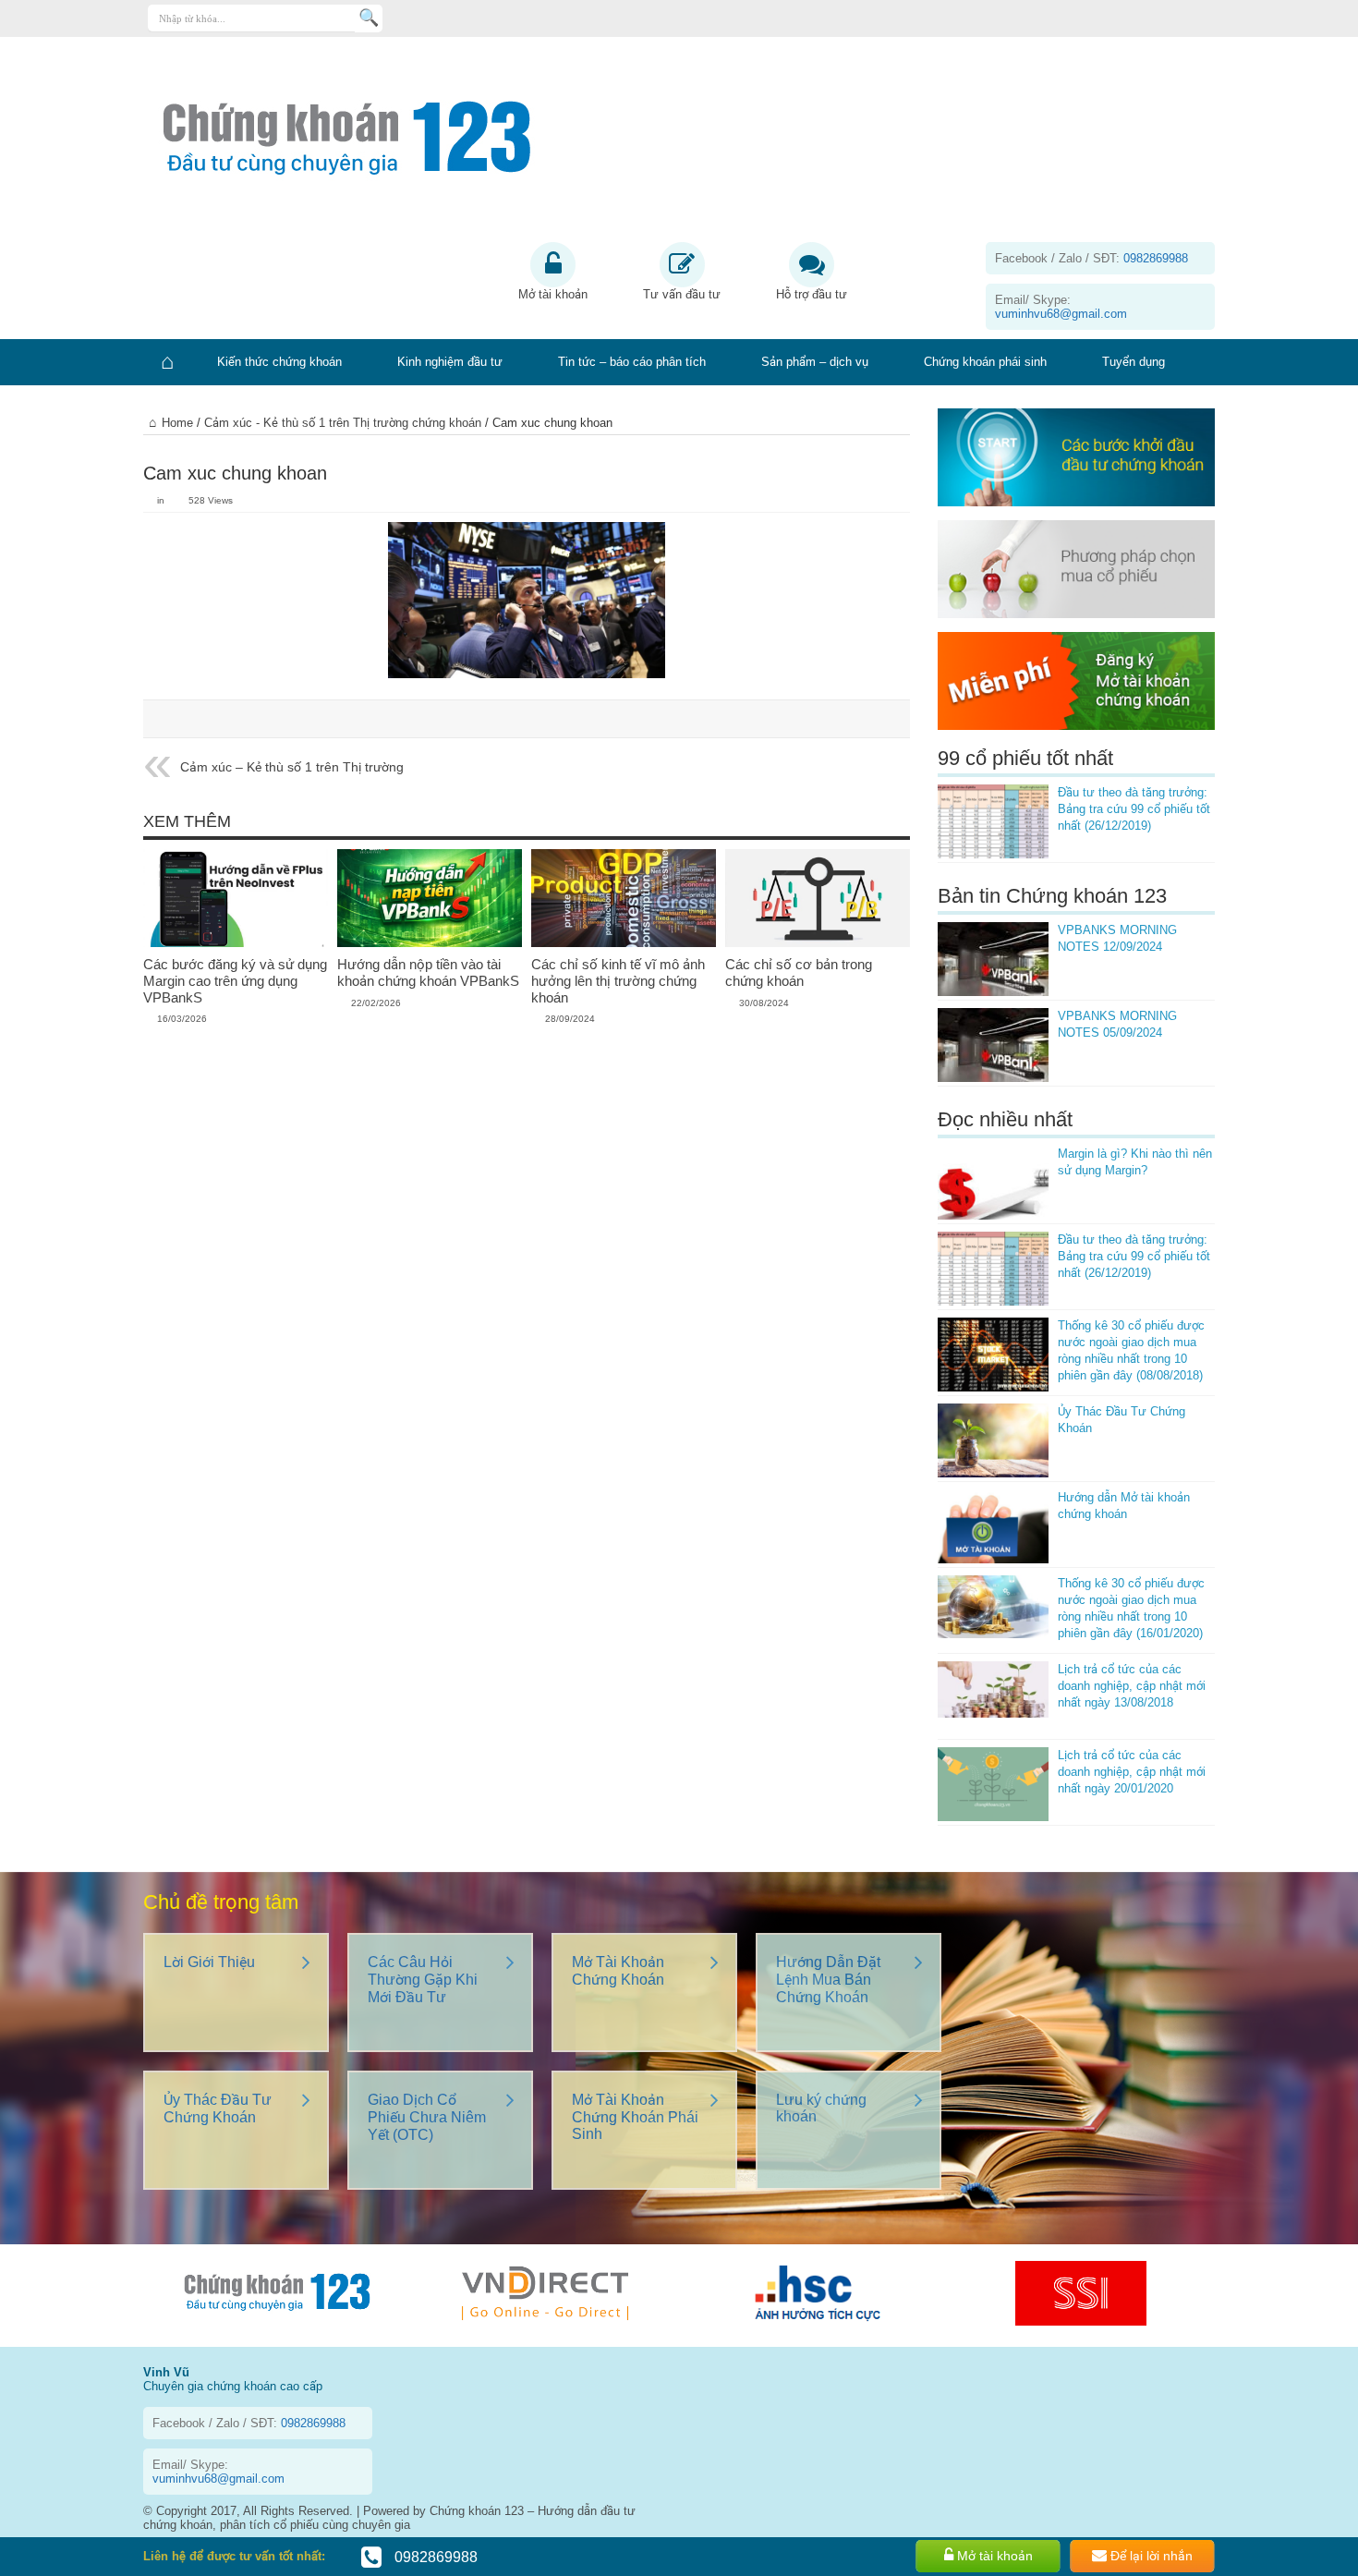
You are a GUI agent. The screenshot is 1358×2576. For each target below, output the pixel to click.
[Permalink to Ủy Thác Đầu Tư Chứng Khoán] (993, 1440)
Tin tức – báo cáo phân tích (632, 362)
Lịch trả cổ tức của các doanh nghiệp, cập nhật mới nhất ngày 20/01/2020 (1132, 1772)
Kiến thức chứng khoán (279, 362)
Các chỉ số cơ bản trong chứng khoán (799, 972)
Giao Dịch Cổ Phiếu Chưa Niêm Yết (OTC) (427, 2117)
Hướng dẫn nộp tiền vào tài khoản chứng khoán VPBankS (428, 972)
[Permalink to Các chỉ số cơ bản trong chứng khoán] (818, 898)
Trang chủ (166, 362)
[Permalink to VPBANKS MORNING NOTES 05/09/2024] (993, 1045)
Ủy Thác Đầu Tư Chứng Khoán (218, 2108)
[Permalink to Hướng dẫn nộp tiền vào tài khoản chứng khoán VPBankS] (430, 898)
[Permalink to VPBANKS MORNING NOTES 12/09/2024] (993, 959)
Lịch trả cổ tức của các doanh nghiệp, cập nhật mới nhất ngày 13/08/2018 (1132, 1686)
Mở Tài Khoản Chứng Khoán (618, 1971)
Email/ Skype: (1061, 307)
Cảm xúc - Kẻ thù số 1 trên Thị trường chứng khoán (343, 423)
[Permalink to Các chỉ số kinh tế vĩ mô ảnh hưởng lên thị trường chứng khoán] (624, 898)
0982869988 (434, 2557)
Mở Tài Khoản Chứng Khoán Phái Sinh (635, 2117)
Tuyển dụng (1134, 362)
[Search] (369, 18)
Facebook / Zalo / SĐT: (1091, 258)
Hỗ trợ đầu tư (812, 294)
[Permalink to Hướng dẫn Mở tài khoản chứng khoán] (993, 1526)
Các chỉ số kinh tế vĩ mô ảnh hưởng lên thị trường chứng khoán (618, 981)
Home (177, 423)
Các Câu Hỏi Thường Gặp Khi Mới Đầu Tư (423, 1980)
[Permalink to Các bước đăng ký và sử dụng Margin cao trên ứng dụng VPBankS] (236, 898)
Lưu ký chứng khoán (821, 2108)
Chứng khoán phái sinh (985, 362)
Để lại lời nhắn (1150, 2556)
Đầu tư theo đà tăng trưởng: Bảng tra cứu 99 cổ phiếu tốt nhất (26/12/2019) (1134, 809)
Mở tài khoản (553, 294)
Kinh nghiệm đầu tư (450, 362)
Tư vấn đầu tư (682, 294)
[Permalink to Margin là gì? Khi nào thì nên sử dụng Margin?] (993, 1183)
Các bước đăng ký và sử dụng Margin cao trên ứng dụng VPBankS (235, 981)
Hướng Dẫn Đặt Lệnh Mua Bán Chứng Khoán (828, 1980)
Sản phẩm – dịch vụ (815, 362)
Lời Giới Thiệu (209, 1962)
